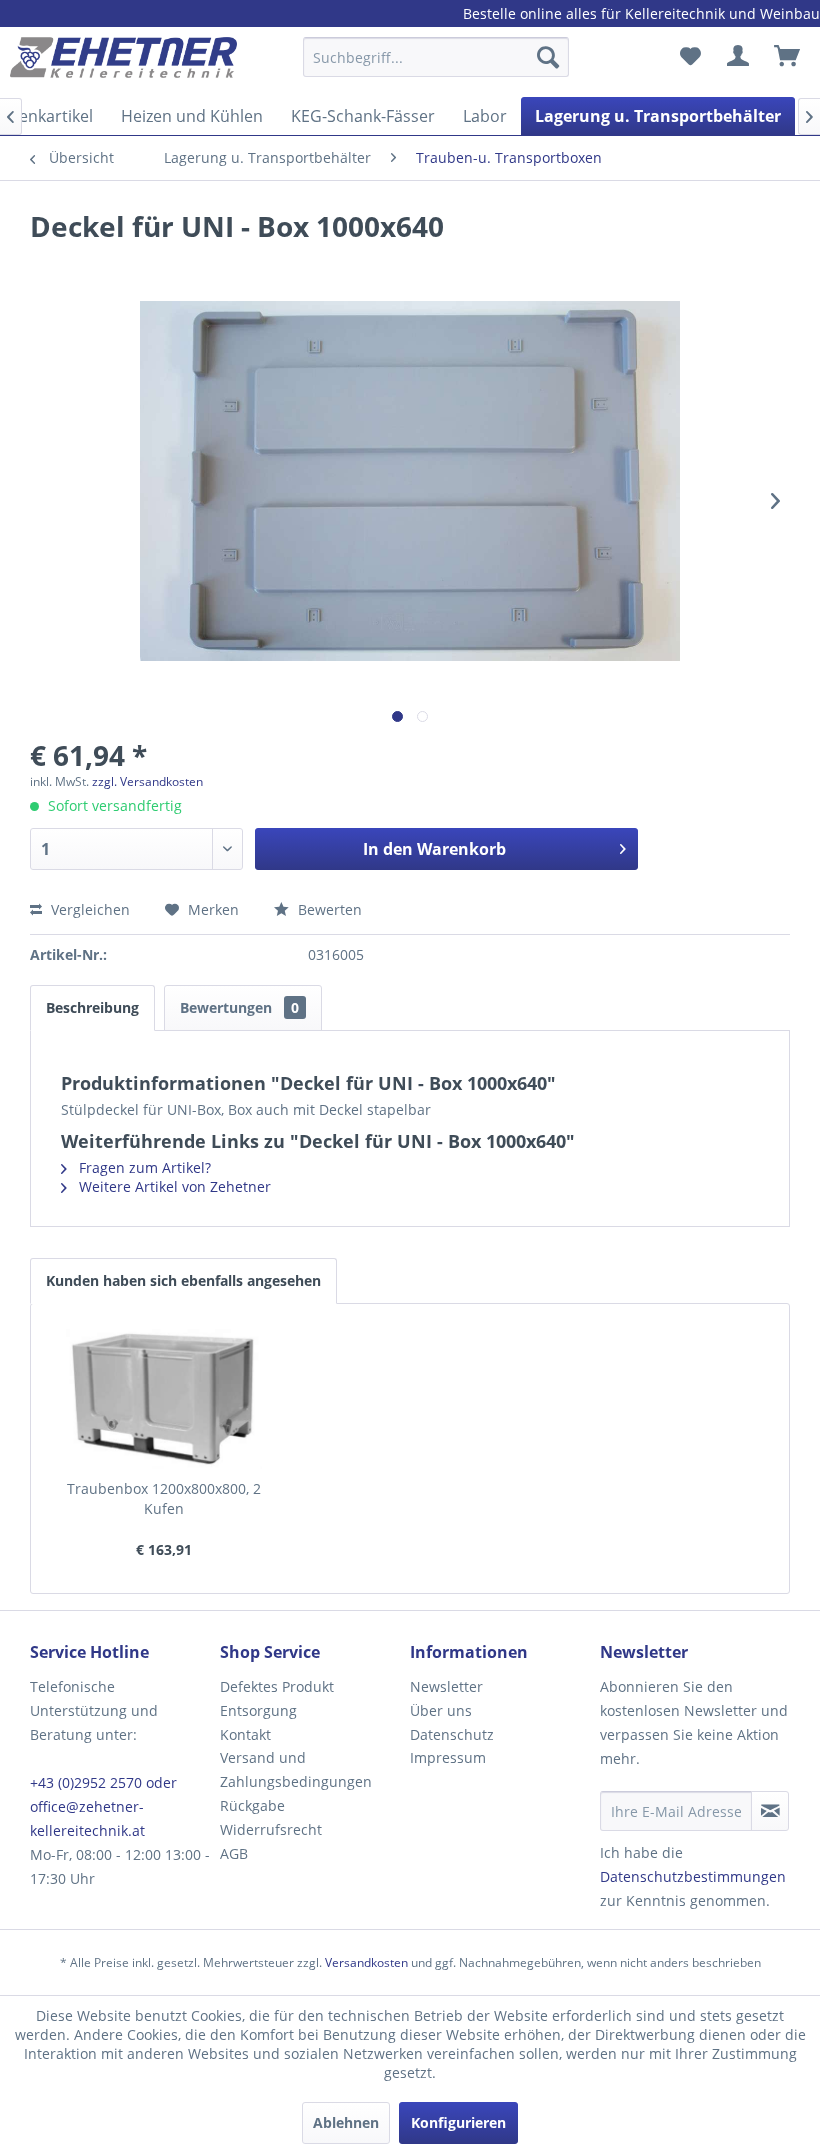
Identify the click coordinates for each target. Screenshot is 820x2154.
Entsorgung (258, 1710)
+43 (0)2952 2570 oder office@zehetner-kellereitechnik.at (103, 1806)
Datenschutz (452, 1734)
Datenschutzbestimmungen (693, 1876)
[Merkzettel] (690, 57)
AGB (234, 1853)
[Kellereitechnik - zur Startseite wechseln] (123, 62)
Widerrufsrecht (271, 1829)
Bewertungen (239, 1007)
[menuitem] (436, 66)
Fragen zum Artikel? (143, 1167)
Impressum (448, 1757)
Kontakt (245, 1734)
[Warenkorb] (788, 57)
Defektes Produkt (277, 1686)
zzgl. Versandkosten (147, 781)
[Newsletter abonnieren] (770, 1811)
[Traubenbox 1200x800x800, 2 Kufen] (164, 1399)
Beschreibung (92, 1007)
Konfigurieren (458, 2122)
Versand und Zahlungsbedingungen (296, 1769)
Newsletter (446, 1686)
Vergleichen (88, 909)
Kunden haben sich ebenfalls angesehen (183, 1280)
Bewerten (328, 909)
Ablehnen (346, 2122)
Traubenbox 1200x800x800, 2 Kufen (164, 1498)
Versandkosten (366, 1962)
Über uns (441, 1710)
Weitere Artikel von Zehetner (173, 1186)
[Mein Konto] (739, 57)
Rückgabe (252, 1805)
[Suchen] (548, 57)
